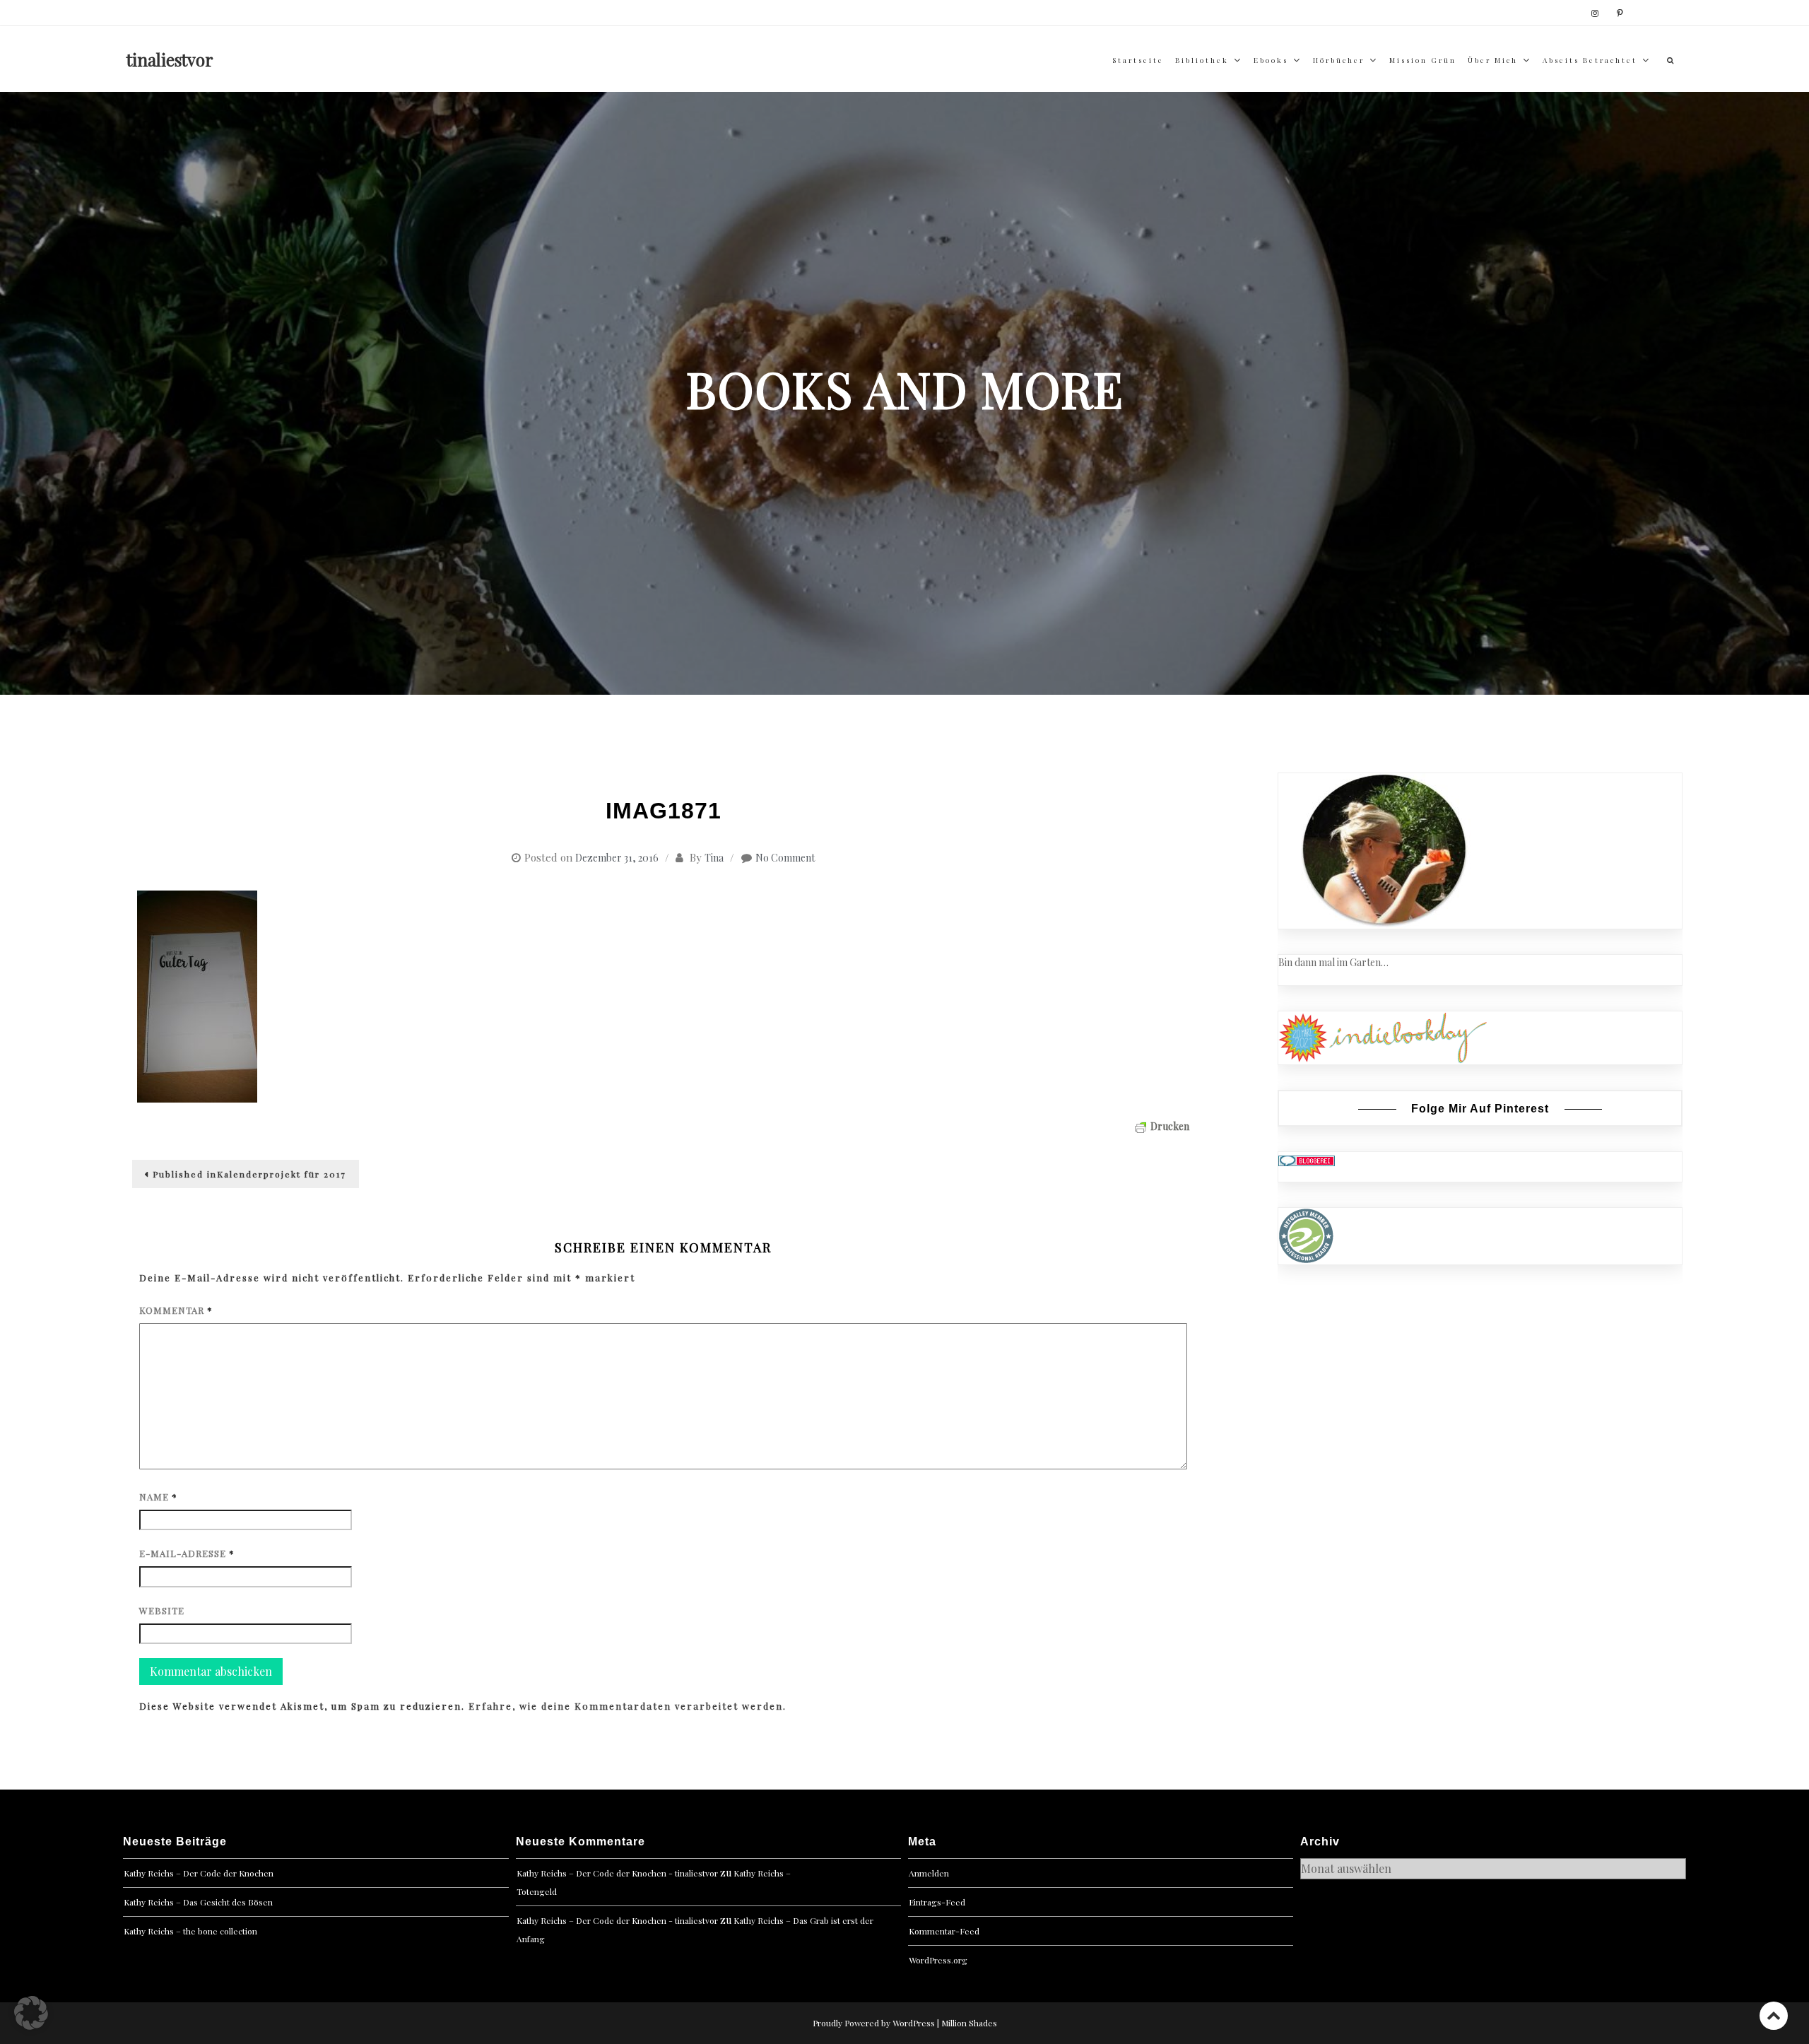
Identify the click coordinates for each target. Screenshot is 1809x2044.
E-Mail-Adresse (187, 1553)
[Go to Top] (1774, 2015)
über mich (1493, 60)
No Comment (785, 858)
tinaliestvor (170, 59)
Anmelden (929, 1873)
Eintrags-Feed (937, 1902)
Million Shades (969, 2023)
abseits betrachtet (1590, 60)
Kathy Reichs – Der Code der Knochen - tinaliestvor (617, 1873)
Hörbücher (1339, 60)
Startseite (1138, 60)
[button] (31, 2013)
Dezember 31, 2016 (617, 858)
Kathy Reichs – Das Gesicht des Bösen (198, 1902)
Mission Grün (1423, 60)
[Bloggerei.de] (1307, 1159)
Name (158, 1497)
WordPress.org (938, 1960)
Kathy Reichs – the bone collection (190, 1931)
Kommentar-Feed (944, 1931)
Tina (714, 858)
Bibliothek (1202, 60)
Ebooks (1271, 60)
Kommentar (176, 1310)
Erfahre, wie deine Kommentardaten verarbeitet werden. (627, 1706)
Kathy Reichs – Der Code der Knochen (199, 1873)
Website (162, 1610)
